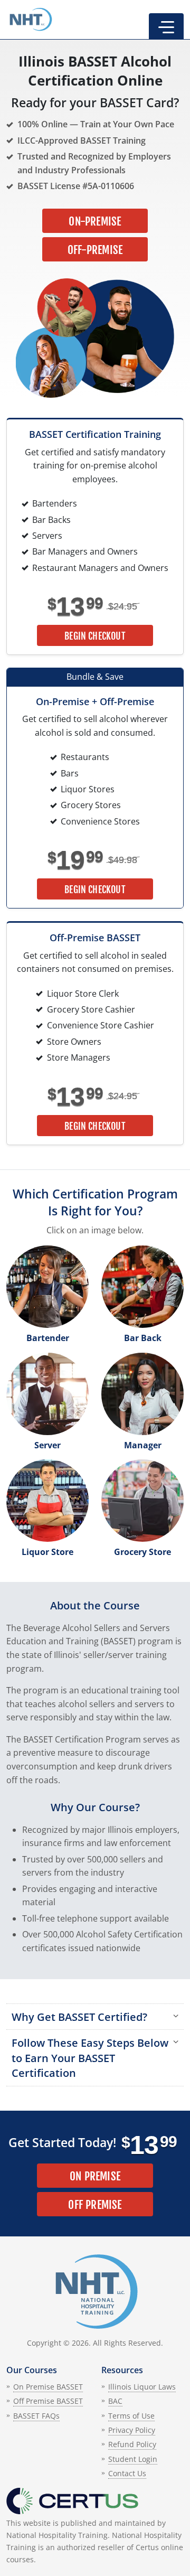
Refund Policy (132, 2444)
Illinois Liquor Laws (142, 2387)
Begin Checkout (95, 636)
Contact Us (127, 2473)
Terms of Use (131, 2416)
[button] (166, 26)
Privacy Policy (132, 2430)
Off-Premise (95, 250)
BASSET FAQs (36, 2416)
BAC (115, 2401)
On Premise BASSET (48, 2387)
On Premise (95, 2176)
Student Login (133, 2459)
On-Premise (95, 221)
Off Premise (95, 2205)
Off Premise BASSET (48, 2401)
